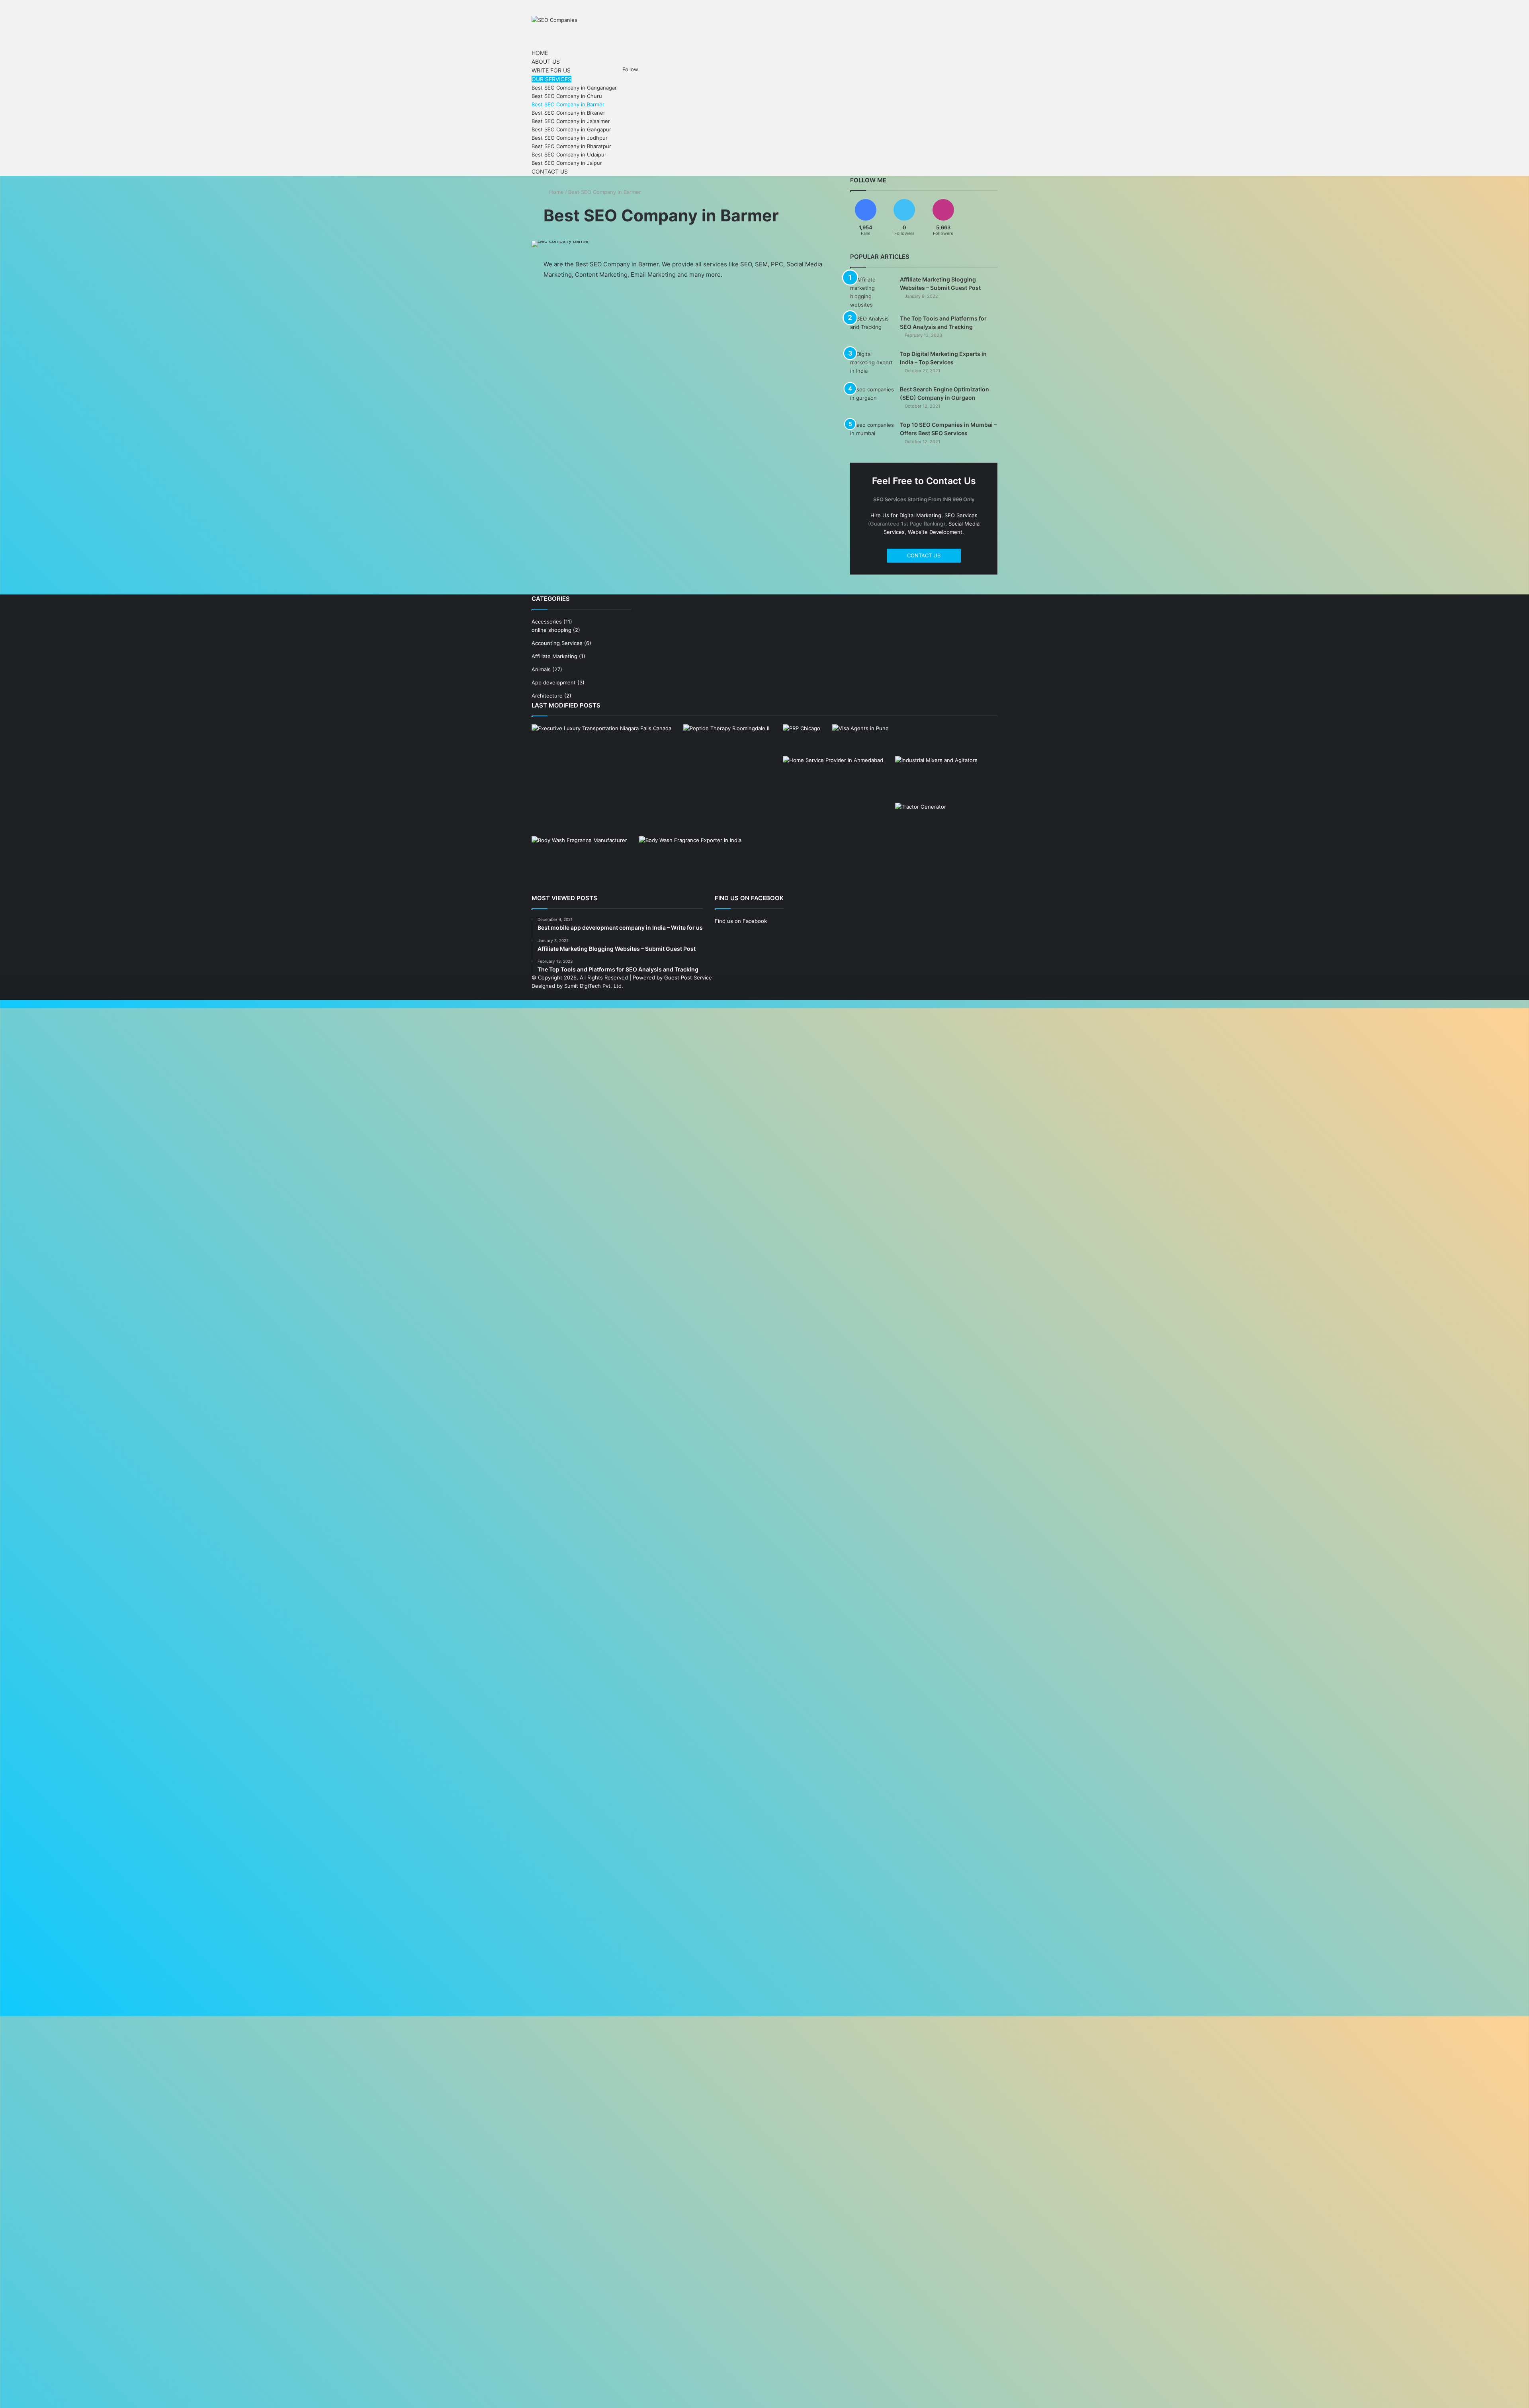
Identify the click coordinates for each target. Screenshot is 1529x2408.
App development (554, 680)
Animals (541, 667)
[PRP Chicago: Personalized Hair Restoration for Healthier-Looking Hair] (802, 733)
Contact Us (549, 170)
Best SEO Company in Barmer (568, 103)
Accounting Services (557, 641)
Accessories (547, 620)
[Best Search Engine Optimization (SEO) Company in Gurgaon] (872, 398)
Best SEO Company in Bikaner (568, 111)
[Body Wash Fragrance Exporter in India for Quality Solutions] (690, 863)
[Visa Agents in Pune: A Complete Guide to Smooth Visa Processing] (860, 738)
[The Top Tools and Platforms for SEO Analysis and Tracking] (872, 327)
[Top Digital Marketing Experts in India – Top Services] (872, 363)
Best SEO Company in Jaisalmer (571, 119)
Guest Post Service (688, 975)
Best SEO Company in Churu (567, 94)
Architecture (547, 694)
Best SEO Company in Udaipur (569, 153)
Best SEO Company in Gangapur (571, 128)
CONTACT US (924, 553)
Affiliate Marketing (554, 654)
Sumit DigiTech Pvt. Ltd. (594, 984)
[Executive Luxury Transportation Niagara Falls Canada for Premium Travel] (601, 762)
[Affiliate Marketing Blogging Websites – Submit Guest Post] (872, 290)
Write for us (549, 69)
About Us (545, 61)
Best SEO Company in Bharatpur (571, 145)
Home (539, 53)
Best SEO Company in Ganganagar (574, 86)
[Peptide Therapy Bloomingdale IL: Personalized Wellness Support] (727, 747)
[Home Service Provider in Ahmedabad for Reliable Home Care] (833, 782)
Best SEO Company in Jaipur (567, 161)
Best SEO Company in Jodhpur (570, 136)
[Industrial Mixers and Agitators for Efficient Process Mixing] (936, 777)
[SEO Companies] (554, 20)
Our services (549, 78)
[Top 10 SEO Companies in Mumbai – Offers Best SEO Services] (872, 434)
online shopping (551, 628)
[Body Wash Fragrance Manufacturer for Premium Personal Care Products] (579, 861)
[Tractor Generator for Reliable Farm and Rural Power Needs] (921, 818)
